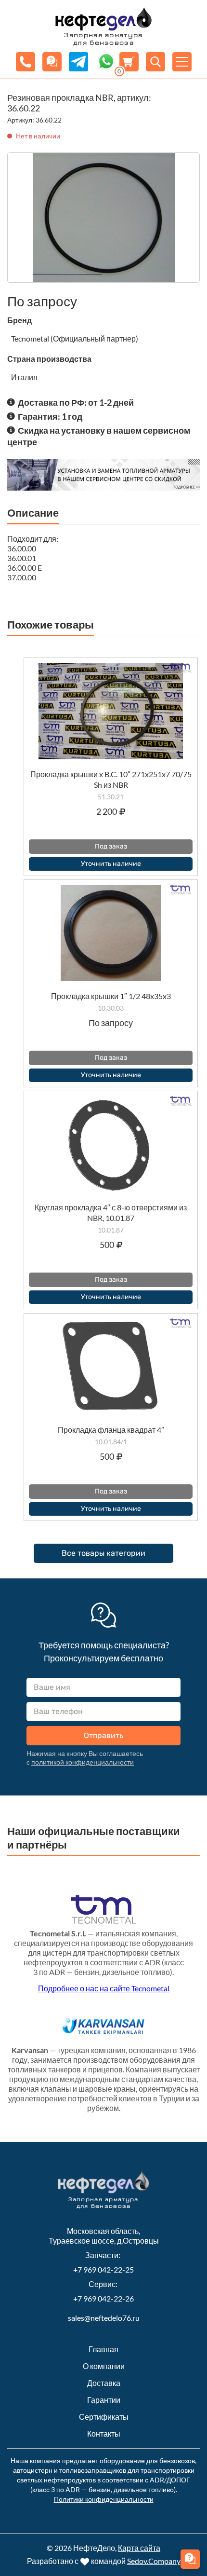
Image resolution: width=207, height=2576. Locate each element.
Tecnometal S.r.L (58, 1933)
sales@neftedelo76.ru (104, 2318)
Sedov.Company (154, 2561)
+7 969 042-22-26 (103, 2298)
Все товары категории (103, 1553)
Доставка (104, 2383)
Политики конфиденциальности (104, 2499)
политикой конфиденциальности (83, 1762)
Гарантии (104, 2400)
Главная (103, 2349)
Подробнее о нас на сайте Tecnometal (104, 1988)
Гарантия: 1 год (50, 416)
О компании (104, 2366)
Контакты (104, 2433)
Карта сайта (139, 2548)
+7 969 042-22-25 (103, 2269)
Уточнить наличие (111, 864)
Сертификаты (104, 2417)
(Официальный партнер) (94, 338)
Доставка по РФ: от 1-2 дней (76, 402)
